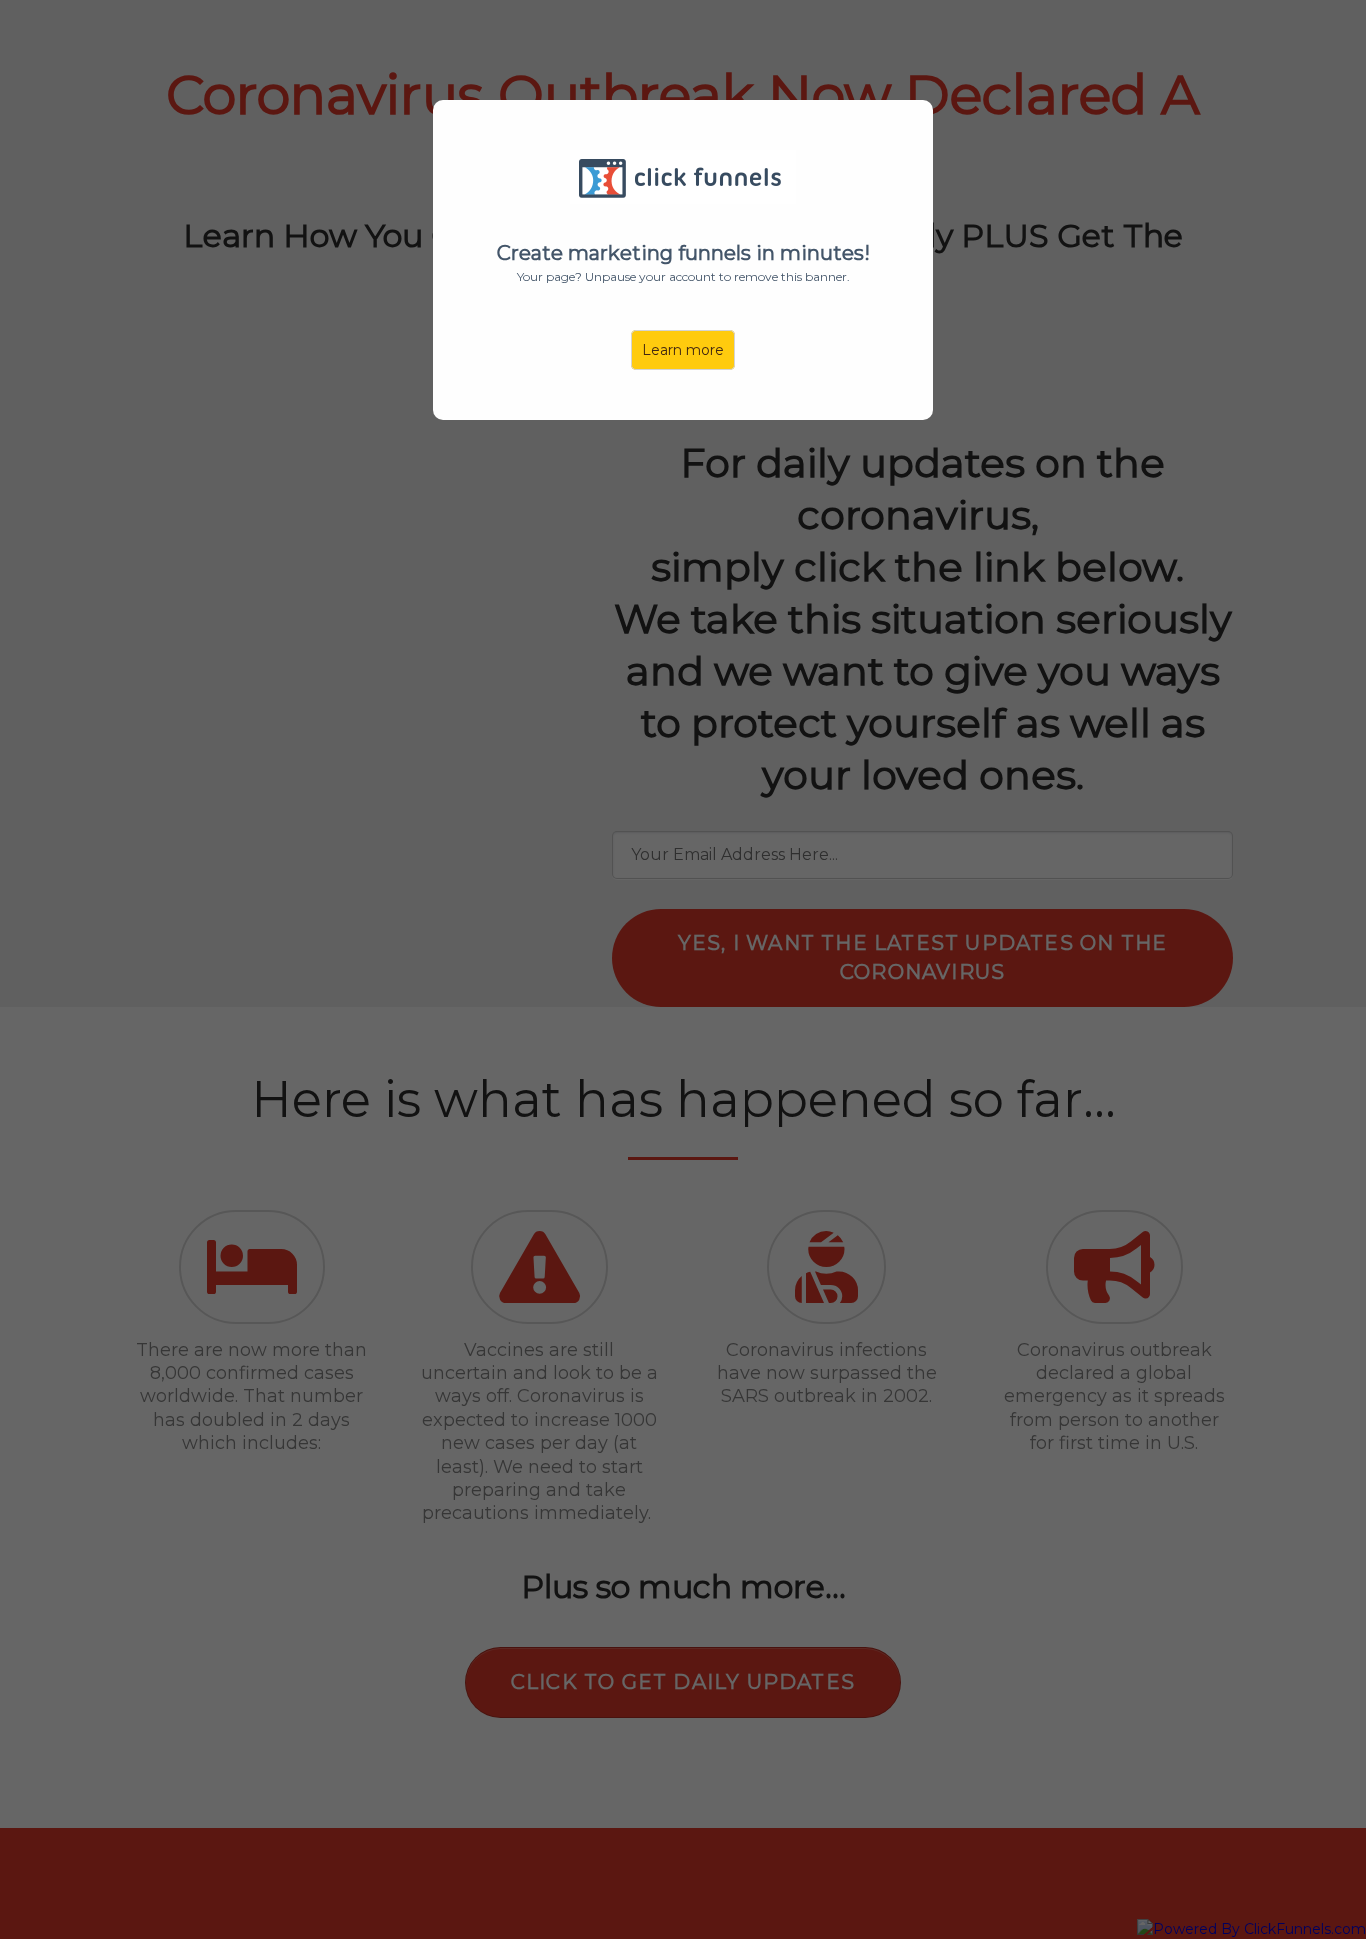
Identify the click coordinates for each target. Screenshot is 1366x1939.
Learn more (683, 350)
